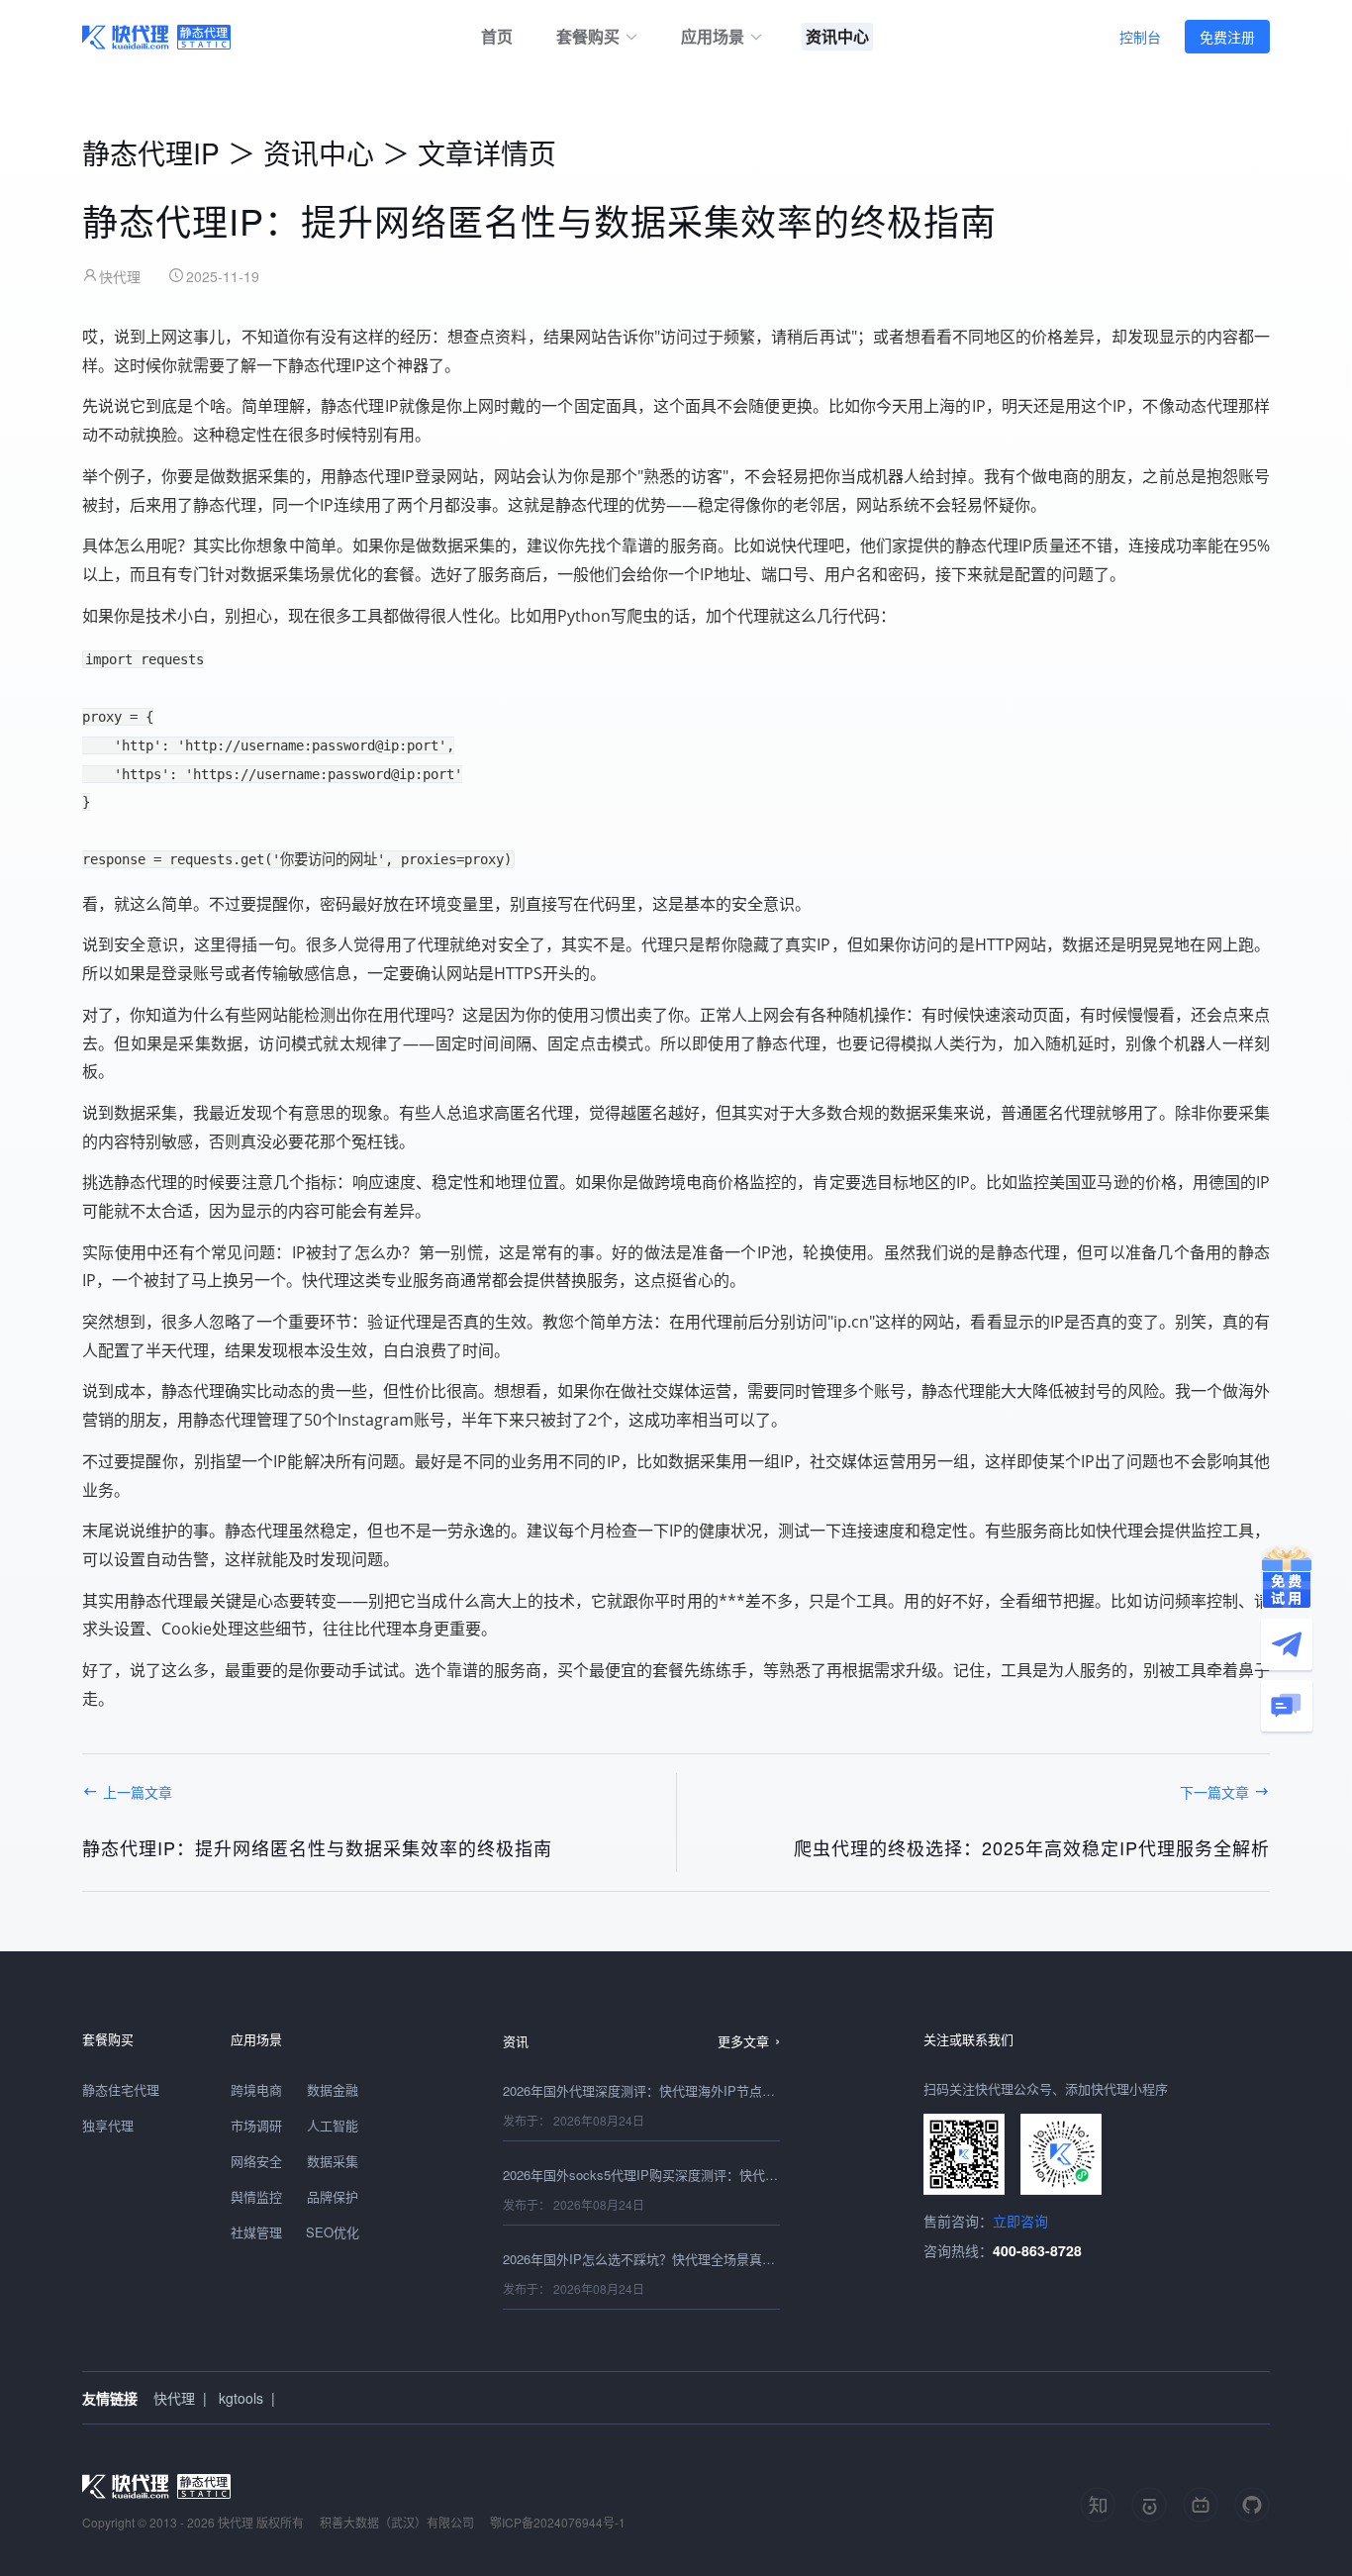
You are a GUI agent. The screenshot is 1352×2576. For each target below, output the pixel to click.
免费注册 (1227, 37)
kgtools (241, 2398)
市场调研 (256, 2125)
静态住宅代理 (121, 2089)
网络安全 (256, 2161)
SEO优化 (333, 2232)
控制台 (1140, 37)
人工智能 (333, 2125)
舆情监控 (256, 2196)
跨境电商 (256, 2089)
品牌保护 (333, 2196)
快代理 (174, 2398)
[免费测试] (1287, 1577)
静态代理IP (151, 152)
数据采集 (333, 2161)
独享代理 (108, 2125)
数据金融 (333, 2089)
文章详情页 (487, 152)
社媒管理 (256, 2232)
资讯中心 (319, 152)
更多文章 (743, 2041)
